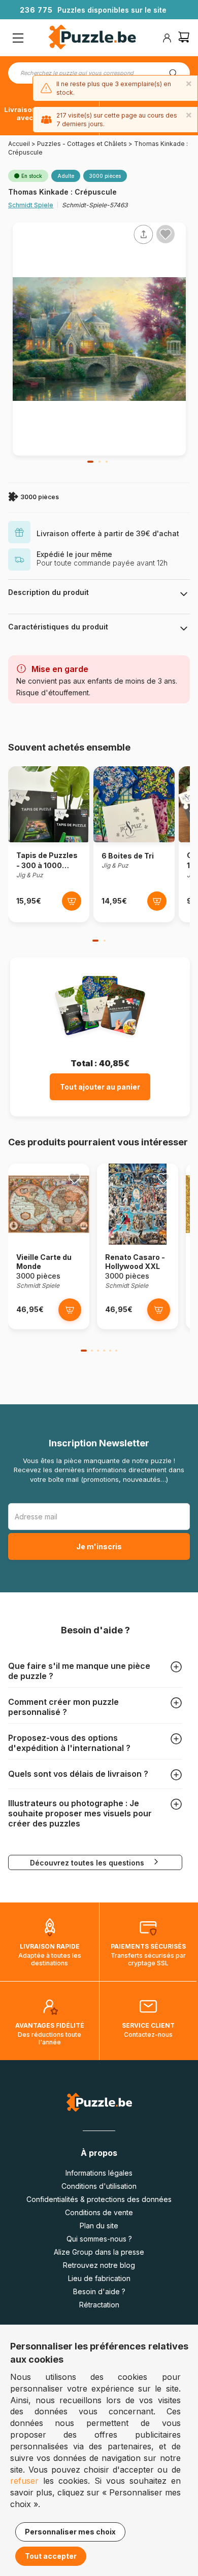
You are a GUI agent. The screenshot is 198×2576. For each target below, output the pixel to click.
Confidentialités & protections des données (99, 2199)
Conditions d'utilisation (99, 2186)
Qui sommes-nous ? (99, 2239)
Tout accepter (51, 2556)
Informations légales (99, 2173)
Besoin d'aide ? (99, 2291)
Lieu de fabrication (99, 2278)
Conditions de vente (99, 2212)
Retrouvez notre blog (99, 2265)
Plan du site (99, 2226)
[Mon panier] (184, 38)
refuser (24, 2481)
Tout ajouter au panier (100, 1087)
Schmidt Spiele (31, 205)
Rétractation (99, 2305)
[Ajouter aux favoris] (166, 234)
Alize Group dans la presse (99, 2252)
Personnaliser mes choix (70, 2532)
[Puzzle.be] (92, 38)
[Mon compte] (167, 38)
